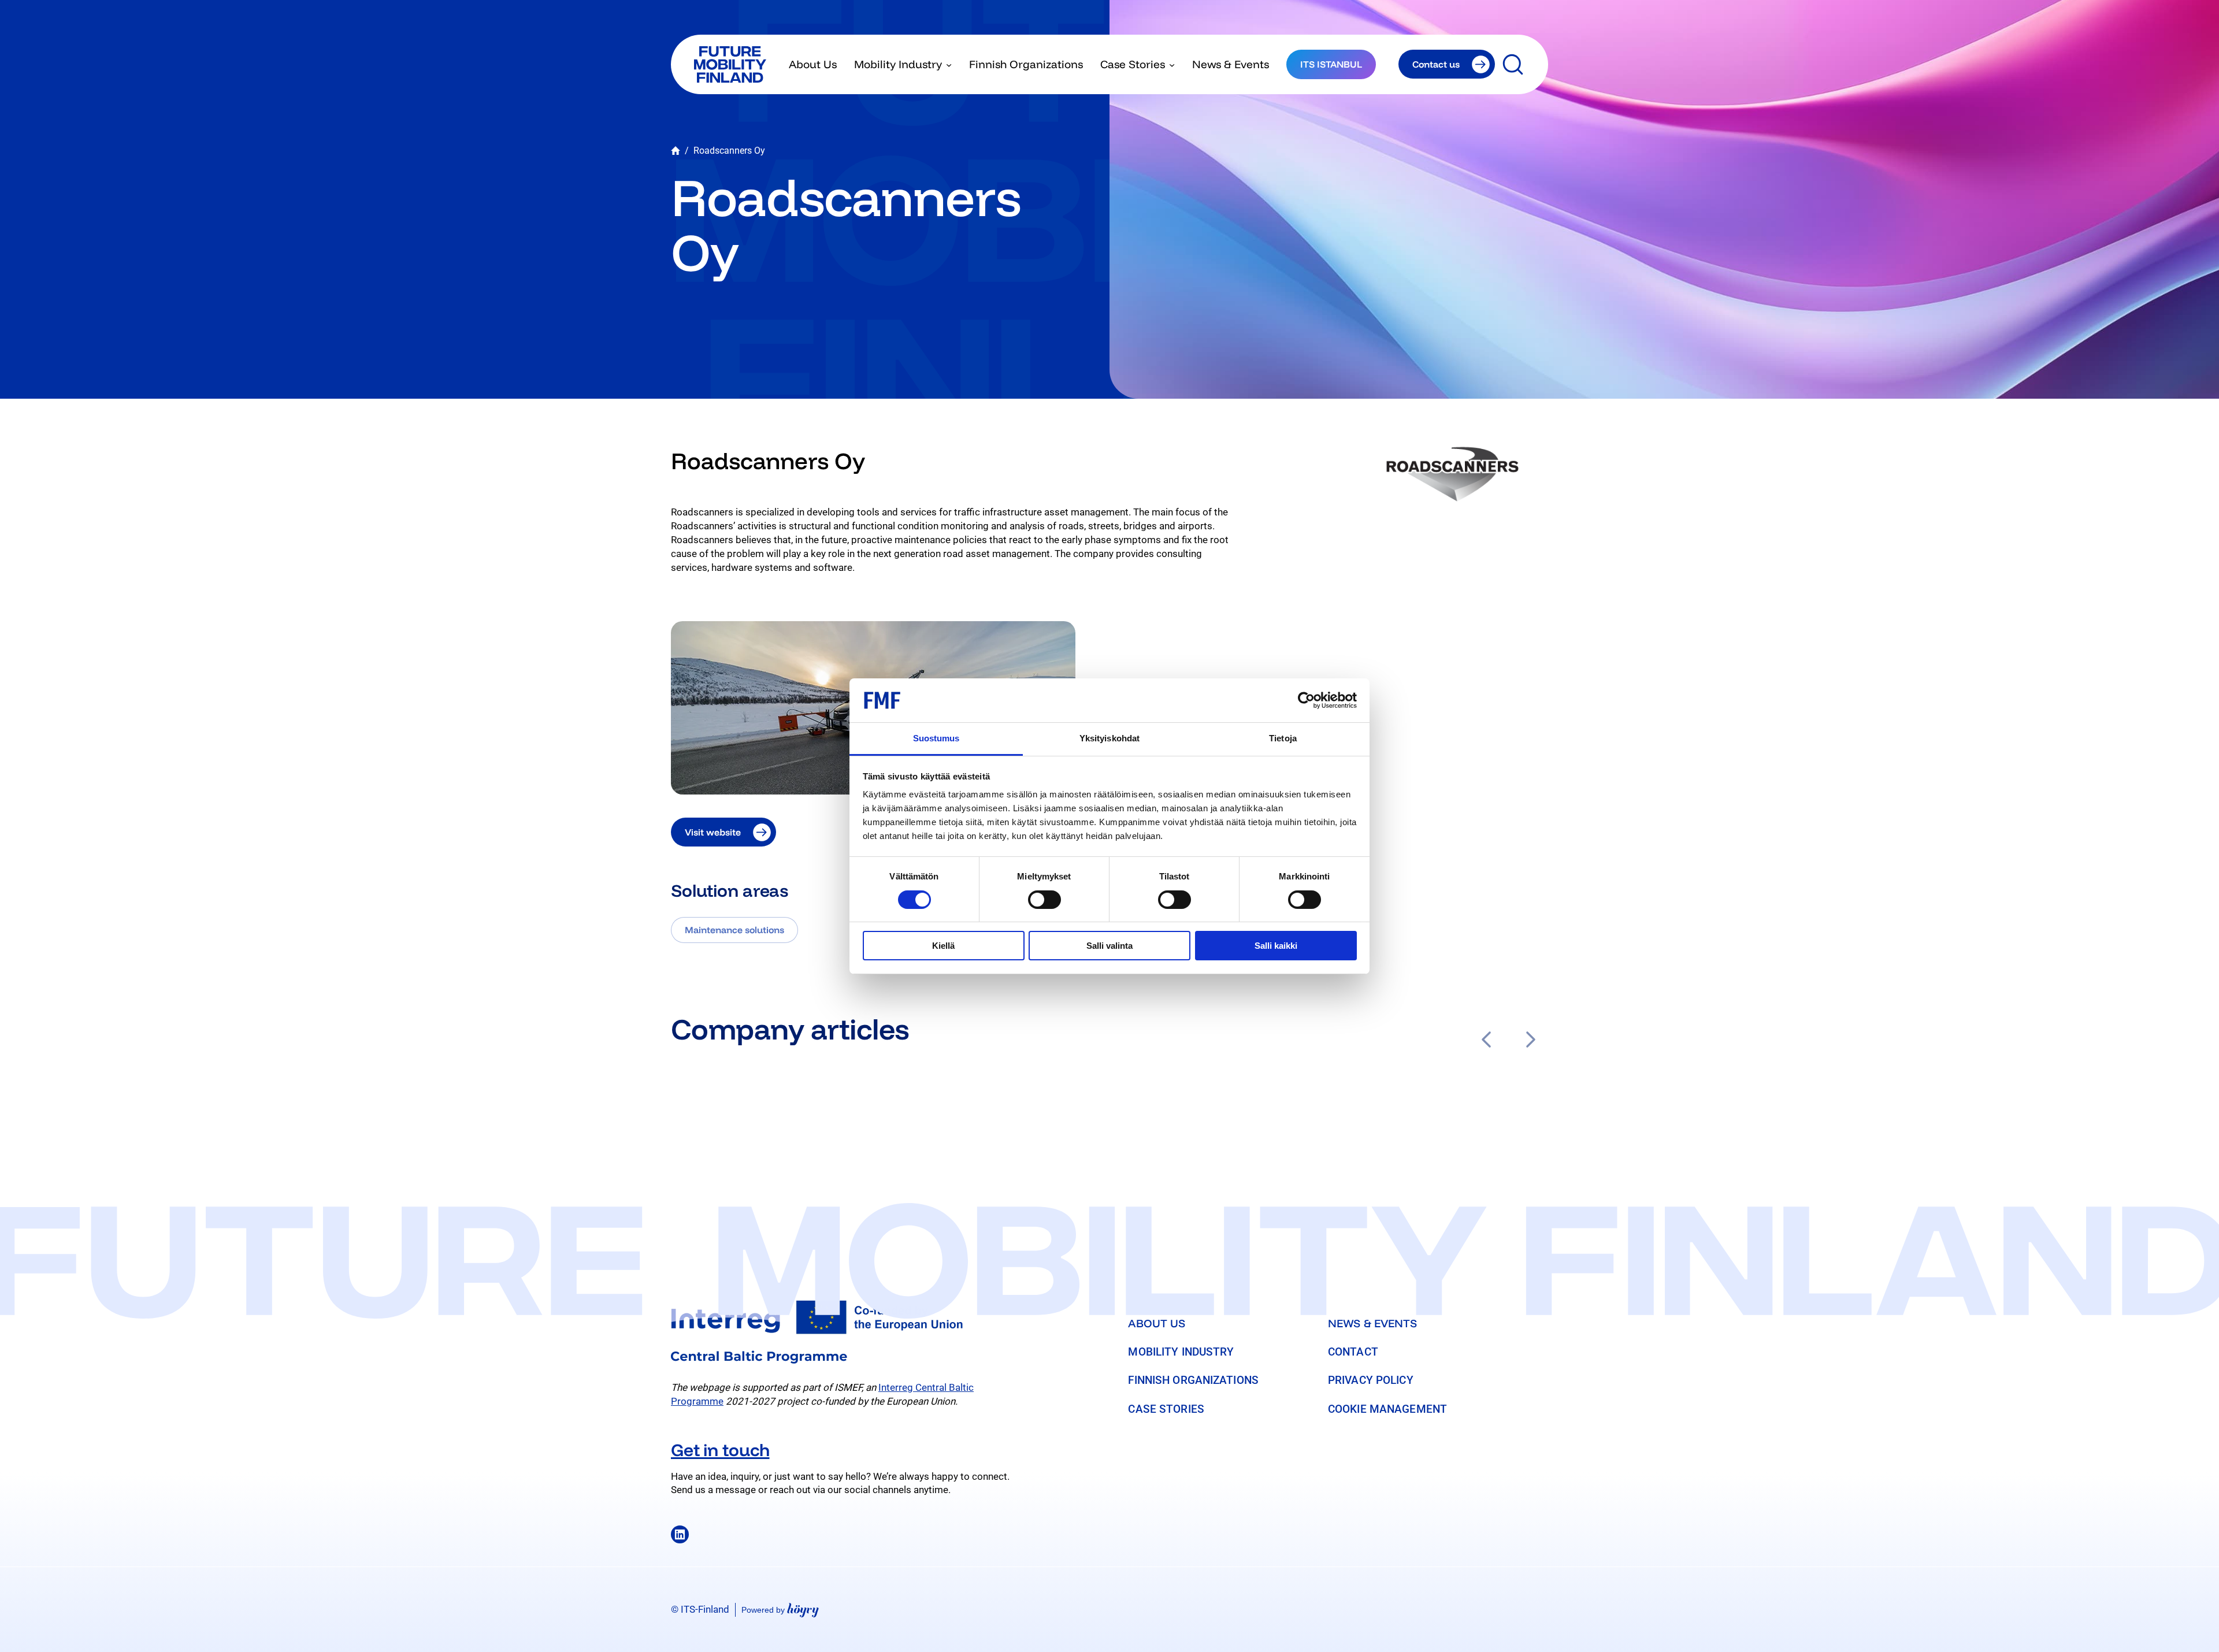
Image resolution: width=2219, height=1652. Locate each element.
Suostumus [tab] (936, 738)
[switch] (1044, 900)
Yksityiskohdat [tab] (1109, 738)
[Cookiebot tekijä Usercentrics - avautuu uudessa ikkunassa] (1306, 700)
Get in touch (720, 1450)
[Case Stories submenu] (1172, 64)
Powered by (780, 1610)
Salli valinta (1109, 946)
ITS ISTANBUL (1331, 64)
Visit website (713, 832)
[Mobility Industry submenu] (949, 64)
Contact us (1436, 64)
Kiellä (943, 946)
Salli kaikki (1276, 946)
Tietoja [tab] (1283, 738)
